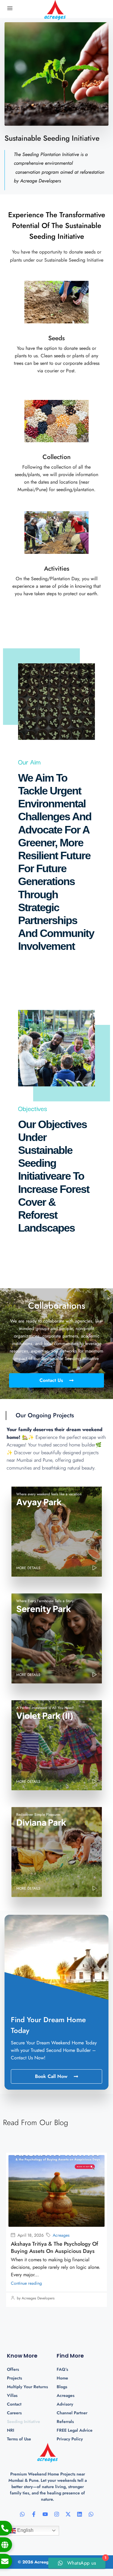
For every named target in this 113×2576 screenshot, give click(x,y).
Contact (14, 2404)
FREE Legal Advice (75, 2430)
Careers (14, 2413)
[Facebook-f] (34, 2514)
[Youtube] (45, 2514)
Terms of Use (19, 2439)
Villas (12, 2395)
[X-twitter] (68, 2514)
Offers (13, 2369)
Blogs (62, 2387)
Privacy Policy (70, 2439)
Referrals (65, 2421)
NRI (11, 2430)
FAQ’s (62, 2369)
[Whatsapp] (22, 2514)
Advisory (65, 2404)
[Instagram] (57, 2514)
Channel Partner (72, 2413)
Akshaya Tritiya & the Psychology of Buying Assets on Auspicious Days (55, 2247)
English (25, 2530)
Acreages (61, 2235)
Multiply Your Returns (27, 2387)
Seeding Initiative (24, 2421)
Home (62, 2378)
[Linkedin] (80, 2514)
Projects (14, 2378)
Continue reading (26, 2283)
